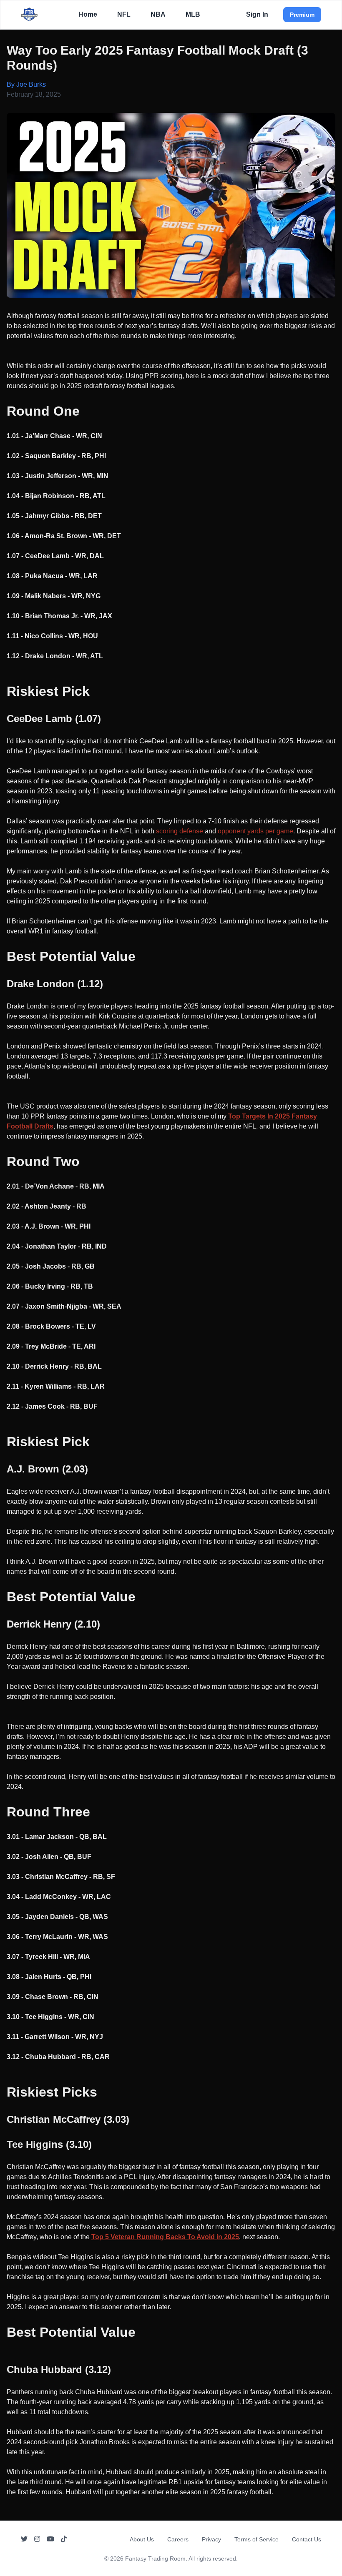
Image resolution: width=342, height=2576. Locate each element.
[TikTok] (64, 2539)
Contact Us (307, 2539)
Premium (302, 15)
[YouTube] (50, 2539)
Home (88, 14)
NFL (124, 14)
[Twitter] (24, 2539)
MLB (193, 14)
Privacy (211, 2539)
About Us (142, 2539)
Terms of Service (256, 2539)
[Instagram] (37, 2539)
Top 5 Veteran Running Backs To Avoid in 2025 (165, 2237)
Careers (178, 2539)
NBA (158, 14)
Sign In (257, 14)
